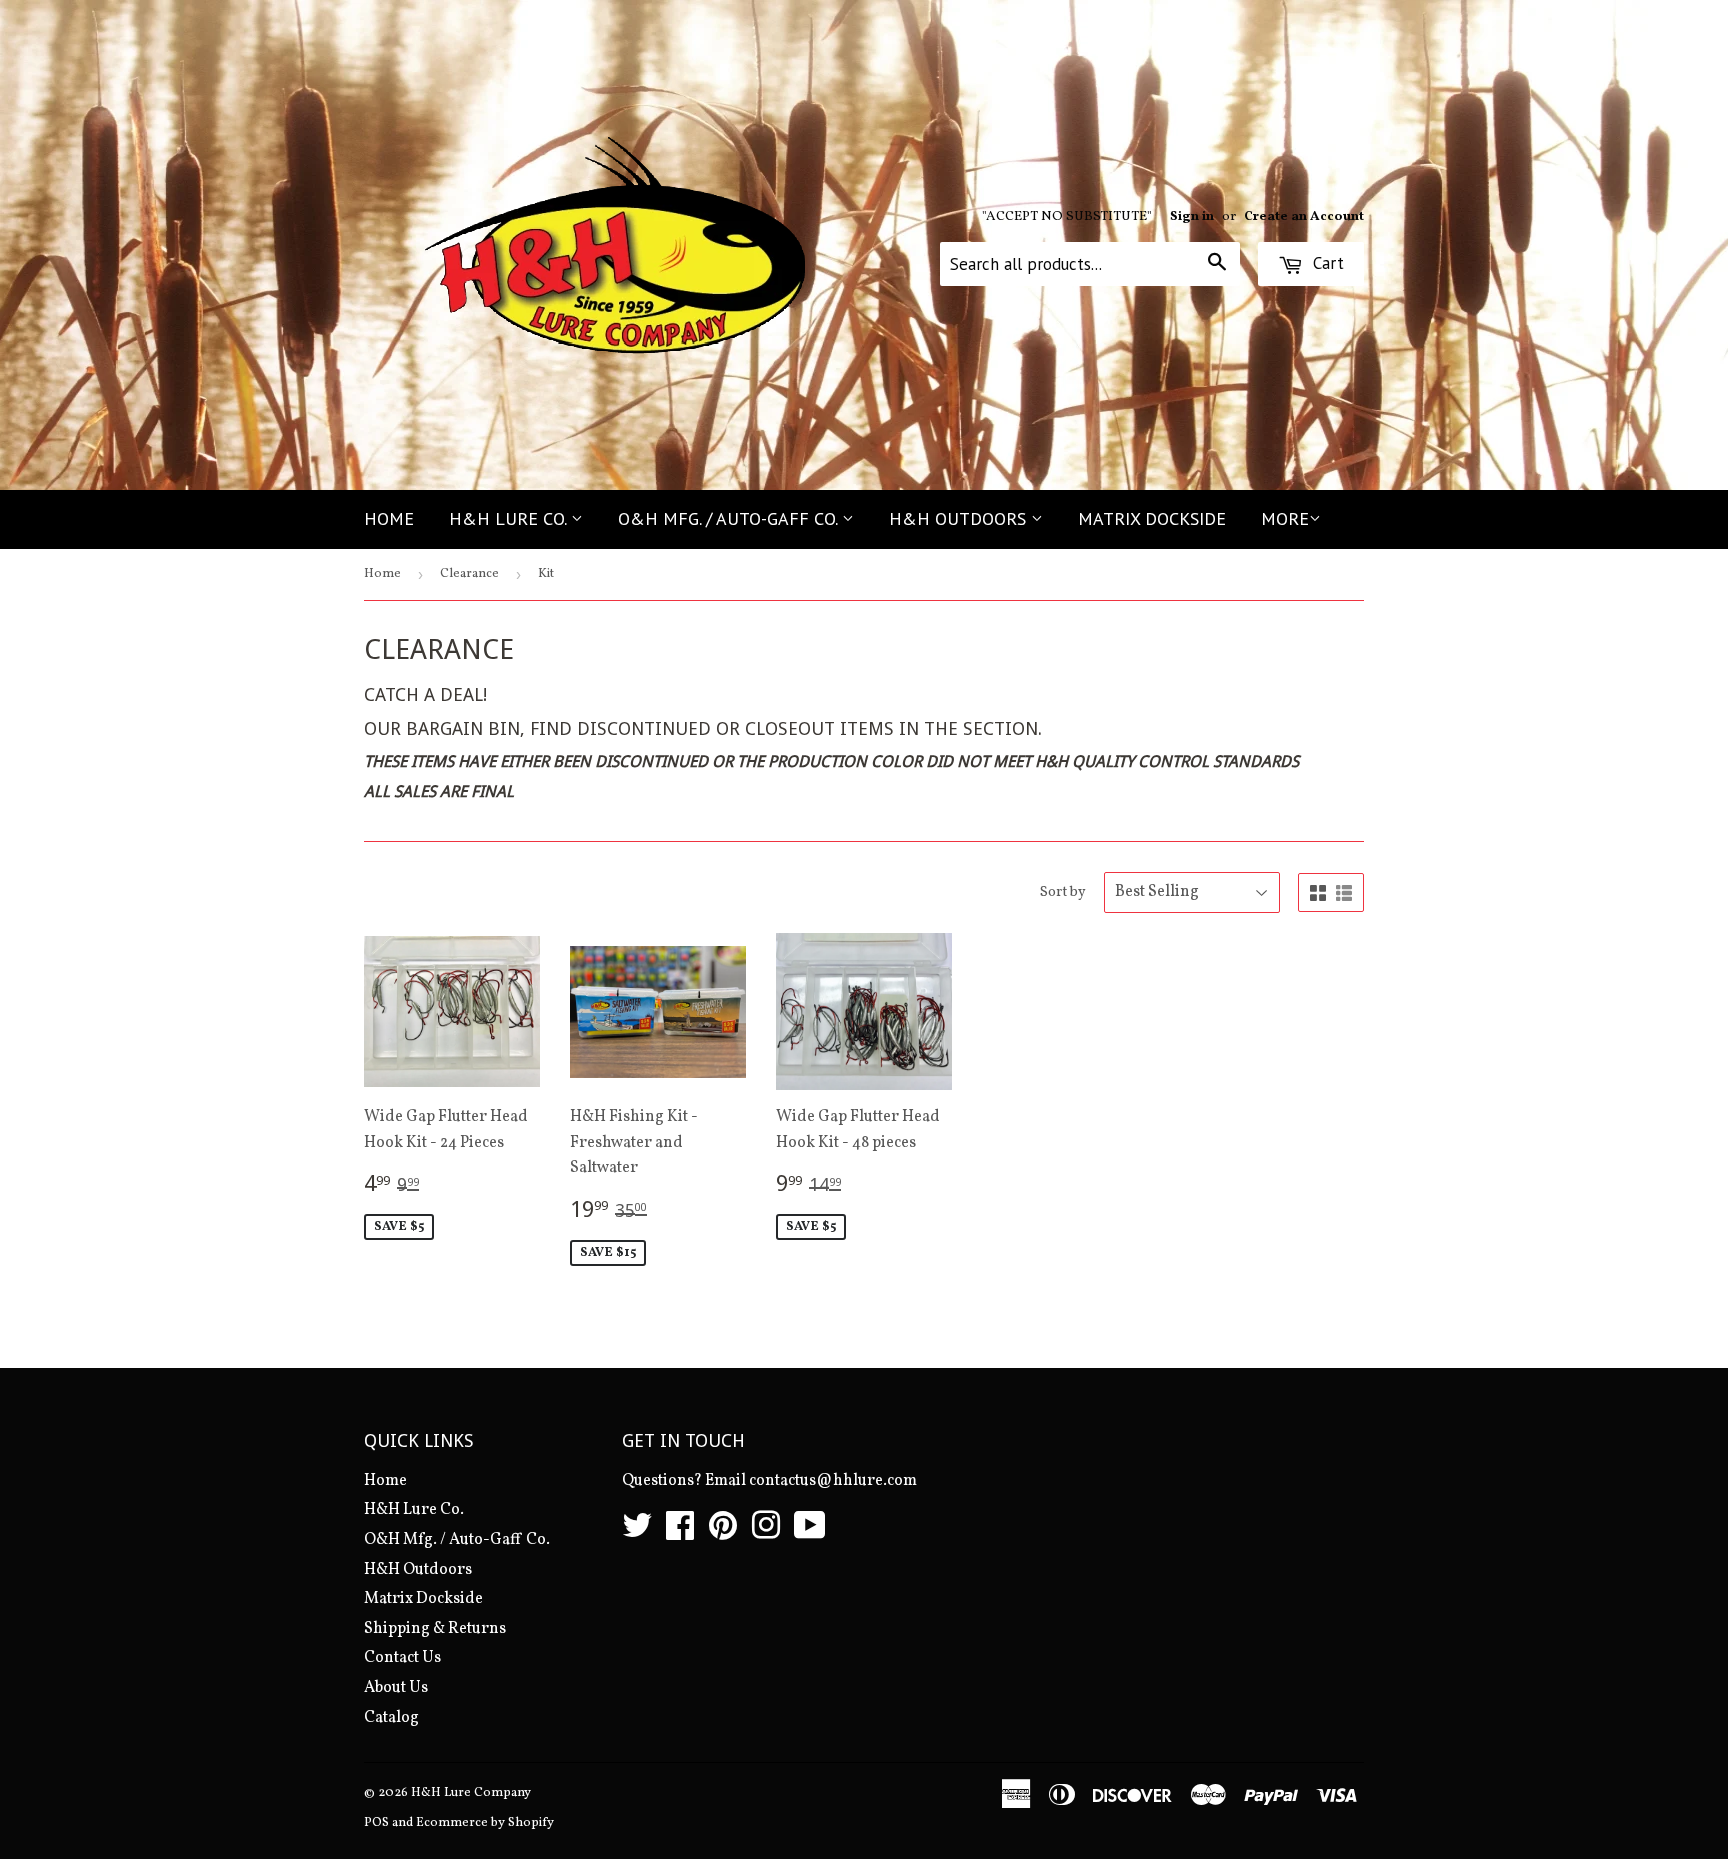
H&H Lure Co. (510, 518)
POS (376, 1823)
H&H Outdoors (960, 518)
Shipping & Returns (435, 1629)
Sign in (1192, 216)
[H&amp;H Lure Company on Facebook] (680, 1533)
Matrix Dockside (1152, 518)
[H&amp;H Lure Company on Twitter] (637, 1533)
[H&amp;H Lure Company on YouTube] (810, 1533)
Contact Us (402, 1658)
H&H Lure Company (471, 1793)
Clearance (469, 574)
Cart (1326, 263)
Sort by (1063, 892)
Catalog (391, 1718)
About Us (396, 1688)
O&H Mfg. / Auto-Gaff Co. (730, 518)
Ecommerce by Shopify (485, 1823)
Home (389, 518)
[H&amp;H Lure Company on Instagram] (766, 1533)
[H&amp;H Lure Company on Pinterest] (723, 1533)
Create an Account (1304, 216)
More (1285, 518)
